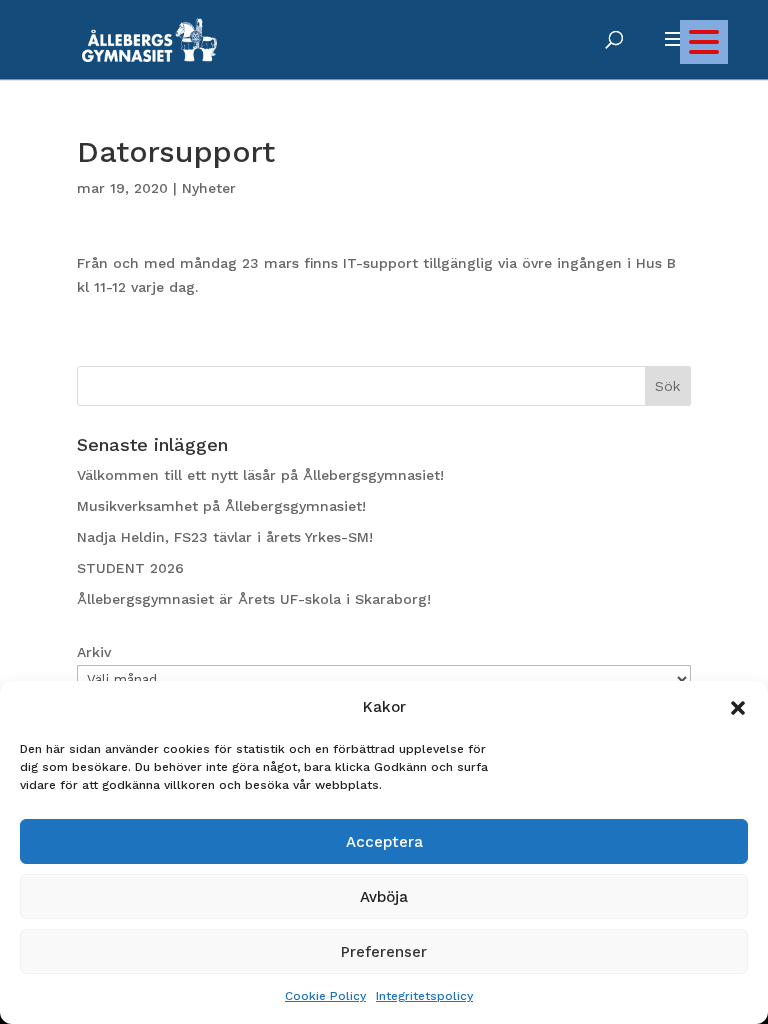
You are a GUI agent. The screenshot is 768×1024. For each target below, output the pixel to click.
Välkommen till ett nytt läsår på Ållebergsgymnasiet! (260, 475)
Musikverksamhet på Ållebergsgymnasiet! (221, 506)
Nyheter (209, 188)
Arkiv (94, 652)
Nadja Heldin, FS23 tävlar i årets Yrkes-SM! (225, 537)
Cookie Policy (325, 996)
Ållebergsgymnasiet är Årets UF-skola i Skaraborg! (254, 599)
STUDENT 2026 (130, 568)
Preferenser (384, 952)
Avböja (384, 897)
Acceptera (384, 842)
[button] (738, 708)
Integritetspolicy (424, 996)
